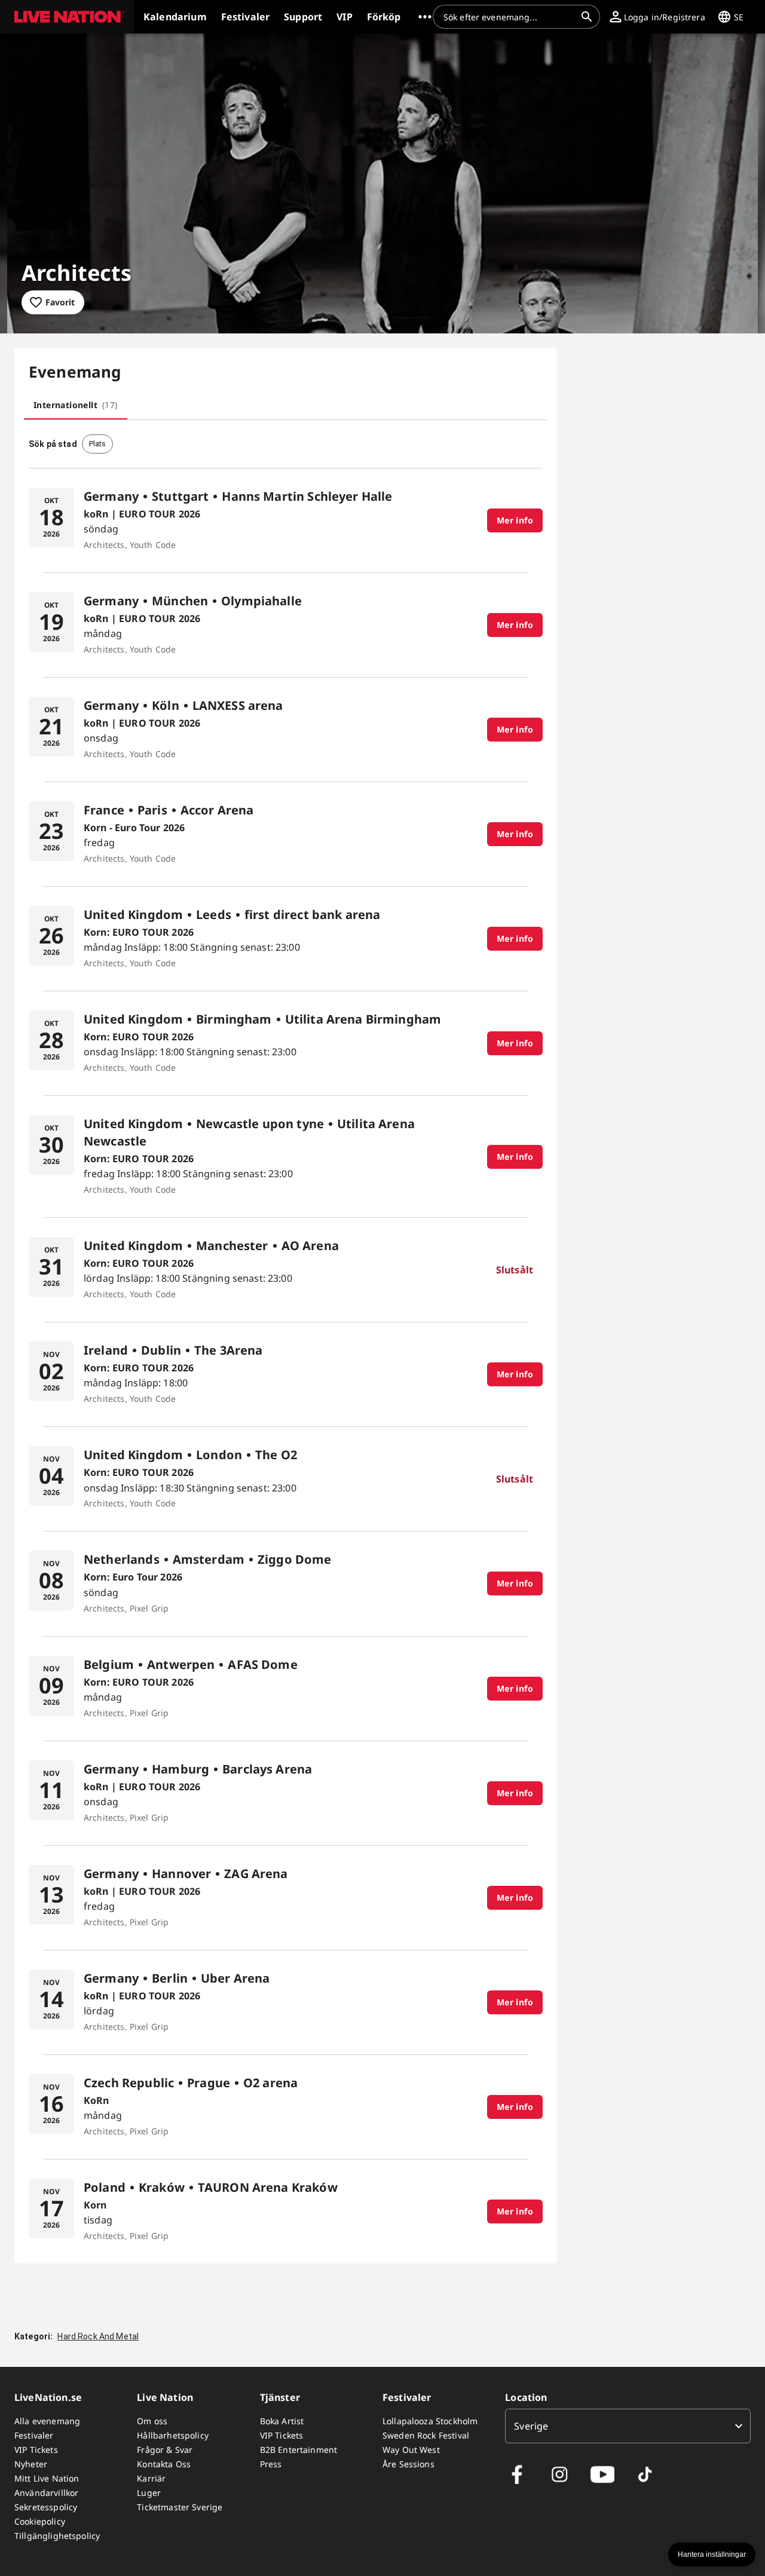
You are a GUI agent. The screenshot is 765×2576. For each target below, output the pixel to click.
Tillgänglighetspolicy (57, 2536)
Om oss (152, 2421)
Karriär (151, 2478)
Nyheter (31, 2464)
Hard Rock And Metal (98, 2336)
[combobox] (509, 17)
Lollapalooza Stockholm (430, 2421)
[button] (67, 17)
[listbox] (628, 2426)
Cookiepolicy (40, 2521)
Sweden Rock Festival (426, 2435)
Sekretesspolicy (46, 2507)
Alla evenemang (47, 2421)
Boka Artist (282, 2421)
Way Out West (411, 2450)
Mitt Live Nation (47, 2478)
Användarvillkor (46, 2493)
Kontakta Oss (164, 2464)
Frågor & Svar (165, 2450)
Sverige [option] (531, 2426)
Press (271, 2464)
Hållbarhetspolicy (173, 2435)
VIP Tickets (36, 2450)
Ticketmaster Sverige (180, 2507)
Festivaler (34, 2435)
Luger (149, 2493)
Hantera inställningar (712, 2554)
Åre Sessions (408, 2464)
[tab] (76, 405)
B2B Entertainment (299, 2450)
